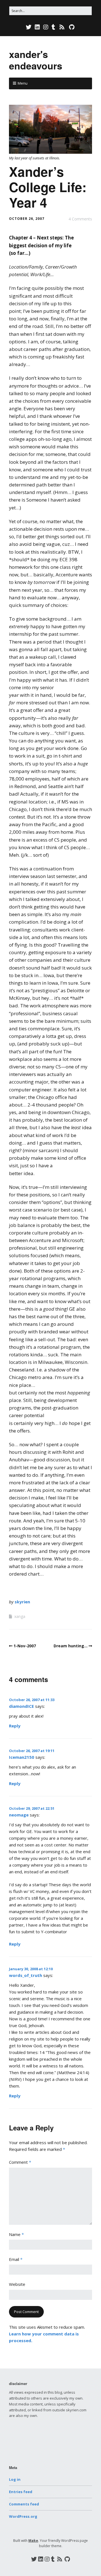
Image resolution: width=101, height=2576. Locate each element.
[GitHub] (72, 27)
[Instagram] (46, 27)
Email (16, 2259)
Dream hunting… (71, 1646)
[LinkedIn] (37, 27)
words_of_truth (26, 1975)
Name (16, 2234)
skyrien (22, 1602)
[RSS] (62, 27)
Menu (23, 83)
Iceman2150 (22, 1757)
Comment (20, 2162)
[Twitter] (29, 27)
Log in (15, 2479)
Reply (15, 1726)
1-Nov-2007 (25, 1646)
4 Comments (80, 219)
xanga (20, 1616)
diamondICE (21, 1706)
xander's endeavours (36, 60)
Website (17, 2284)
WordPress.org (23, 2516)
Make (33, 2541)
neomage (19, 1815)
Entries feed (21, 2492)
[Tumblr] (53, 27)
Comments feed (24, 2504)
